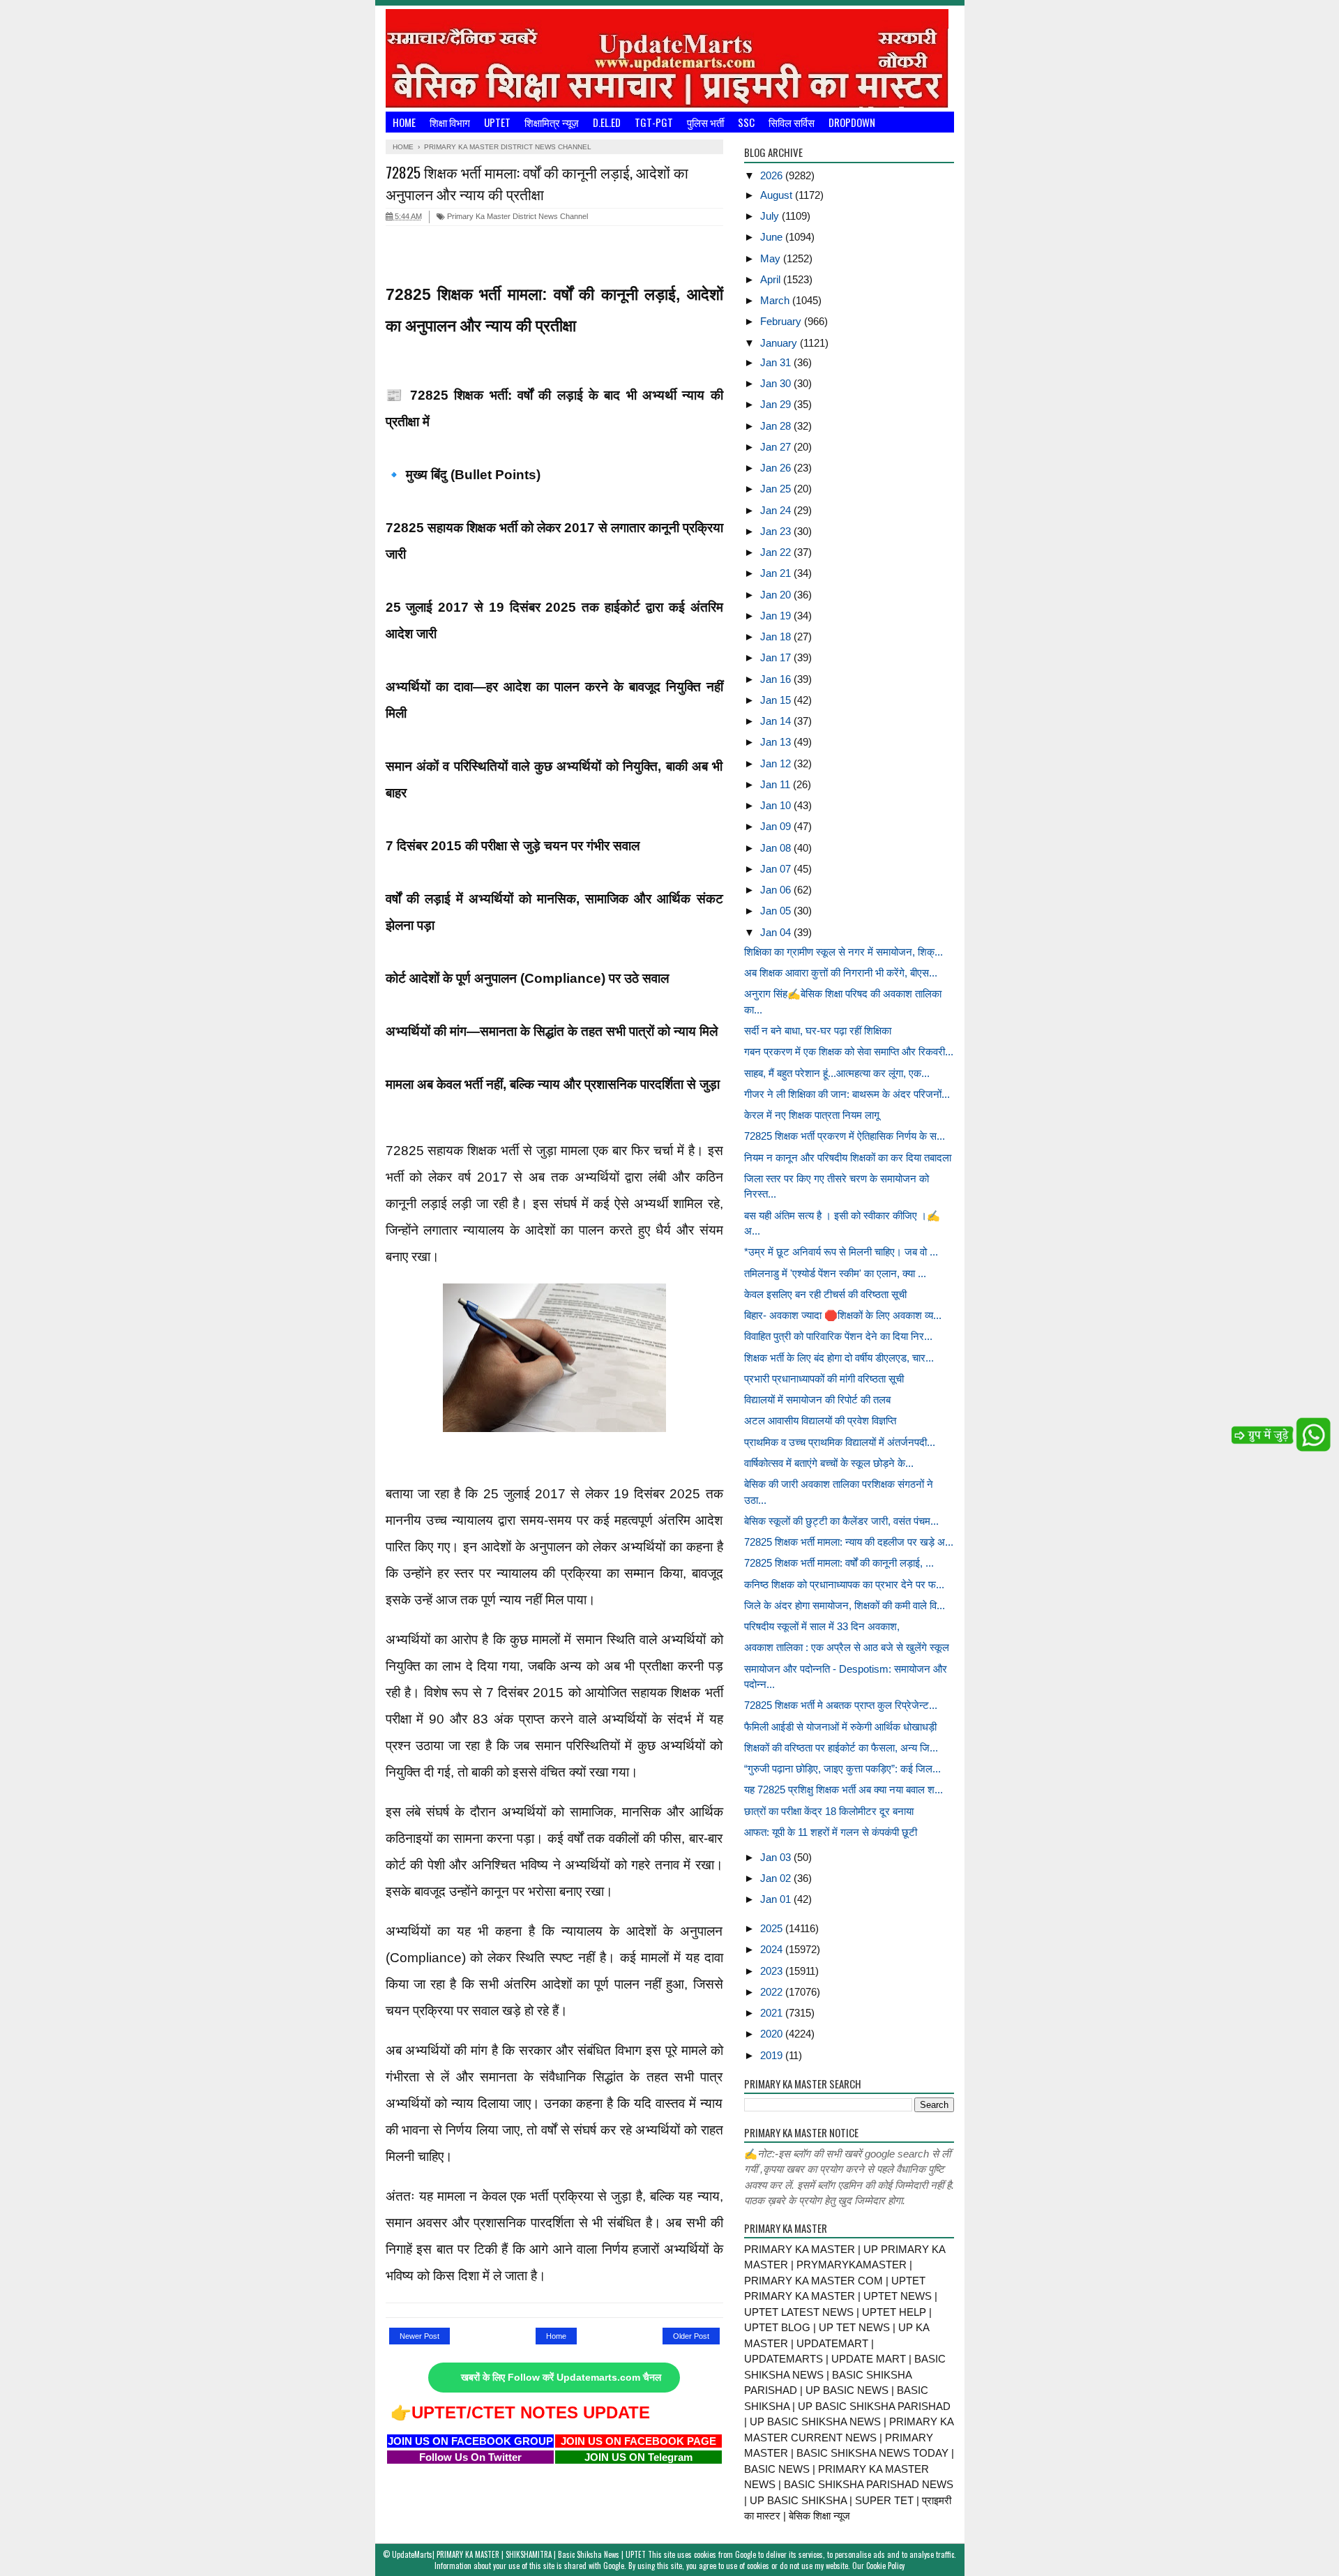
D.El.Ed (607, 122)
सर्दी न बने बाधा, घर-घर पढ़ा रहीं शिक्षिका (818, 1031)
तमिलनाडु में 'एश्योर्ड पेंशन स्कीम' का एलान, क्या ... (835, 1273)
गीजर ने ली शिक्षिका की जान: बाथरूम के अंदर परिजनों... (847, 1094)
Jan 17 (777, 657)
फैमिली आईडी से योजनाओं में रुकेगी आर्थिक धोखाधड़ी (840, 1727)
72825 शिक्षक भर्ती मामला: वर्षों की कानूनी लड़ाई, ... (839, 1563)
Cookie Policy (885, 2566)
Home (404, 122)
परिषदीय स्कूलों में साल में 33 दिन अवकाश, (822, 1626)
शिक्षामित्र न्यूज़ (552, 122)
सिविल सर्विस (792, 122)
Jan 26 (777, 468)
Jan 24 (777, 510)
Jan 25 (777, 489)
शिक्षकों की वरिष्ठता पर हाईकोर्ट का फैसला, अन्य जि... (841, 1748)
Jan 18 (777, 637)
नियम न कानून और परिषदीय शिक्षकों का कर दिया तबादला (848, 1158)
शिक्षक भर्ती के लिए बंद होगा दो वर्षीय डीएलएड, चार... (839, 1358)
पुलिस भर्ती (705, 122)
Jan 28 (777, 426)
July (771, 216)
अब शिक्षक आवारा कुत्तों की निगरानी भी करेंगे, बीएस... (841, 973)
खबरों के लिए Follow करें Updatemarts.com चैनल (561, 2378)
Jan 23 (777, 531)
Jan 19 (777, 616)
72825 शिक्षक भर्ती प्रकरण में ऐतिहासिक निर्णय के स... (845, 1136)
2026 (773, 175)
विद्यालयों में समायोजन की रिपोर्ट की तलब (817, 1400)
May (772, 258)
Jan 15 (777, 700)
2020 (773, 2034)
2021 (773, 2013)
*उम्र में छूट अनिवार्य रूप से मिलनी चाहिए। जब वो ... (841, 1252)
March (776, 300)
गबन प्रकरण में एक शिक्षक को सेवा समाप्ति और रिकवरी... (849, 1052)
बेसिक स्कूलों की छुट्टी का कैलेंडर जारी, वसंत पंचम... (841, 1521)
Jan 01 (777, 1899)
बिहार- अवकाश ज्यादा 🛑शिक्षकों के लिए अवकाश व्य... (843, 1315)
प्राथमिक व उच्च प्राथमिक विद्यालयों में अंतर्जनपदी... (840, 1442)
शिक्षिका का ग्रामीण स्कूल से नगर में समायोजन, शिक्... (844, 952)
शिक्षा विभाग (450, 122)
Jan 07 (777, 869)
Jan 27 (777, 447)
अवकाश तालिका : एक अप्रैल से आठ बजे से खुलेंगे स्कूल (847, 1647)
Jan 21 (777, 573)
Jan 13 (777, 742)
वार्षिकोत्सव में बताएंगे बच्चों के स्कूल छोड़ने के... (829, 1463)
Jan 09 (777, 826)
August (778, 195)
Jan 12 (777, 763)
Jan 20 (777, 595)
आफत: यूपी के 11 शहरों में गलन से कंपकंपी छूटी (831, 1832)
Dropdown (852, 122)
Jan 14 (777, 721)
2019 (773, 2055)
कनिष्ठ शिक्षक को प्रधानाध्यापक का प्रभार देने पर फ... (844, 1584)
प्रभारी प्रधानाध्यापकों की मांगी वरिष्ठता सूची (824, 1379)
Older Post (691, 2336)
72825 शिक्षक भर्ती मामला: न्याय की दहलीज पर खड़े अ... (849, 1542)
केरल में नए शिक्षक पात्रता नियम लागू (812, 1115)
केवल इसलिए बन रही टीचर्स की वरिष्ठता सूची (825, 1294)
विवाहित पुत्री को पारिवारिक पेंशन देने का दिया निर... (838, 1336)
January (780, 343)
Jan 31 (777, 362)
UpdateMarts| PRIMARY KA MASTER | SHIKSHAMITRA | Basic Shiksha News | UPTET (519, 2554)
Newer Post (419, 2336)
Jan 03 (777, 1857)
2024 (773, 1949)
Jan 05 (777, 911)
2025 (773, 1928)
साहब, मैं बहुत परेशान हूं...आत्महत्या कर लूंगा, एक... (837, 1073)
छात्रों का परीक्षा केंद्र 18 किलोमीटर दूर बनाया (829, 1811)
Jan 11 (777, 784)
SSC (746, 122)
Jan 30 (777, 383)
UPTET (497, 122)
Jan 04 (777, 932)
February (782, 321)
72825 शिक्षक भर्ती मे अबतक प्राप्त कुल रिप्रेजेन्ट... (841, 1705)
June (773, 237)
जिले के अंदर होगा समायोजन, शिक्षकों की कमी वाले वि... (845, 1605)
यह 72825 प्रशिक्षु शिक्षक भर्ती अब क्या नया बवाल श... (844, 1790)
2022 (773, 1992)
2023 (773, 1971)
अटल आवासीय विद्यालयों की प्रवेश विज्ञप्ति (820, 1421)
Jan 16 (777, 679)
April (772, 279)
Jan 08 (777, 848)
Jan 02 (777, 1878)
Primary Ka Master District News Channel (516, 216)
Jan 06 (777, 890)
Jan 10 (777, 805)
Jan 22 (777, 552)
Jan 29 (777, 404)
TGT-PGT (654, 122)
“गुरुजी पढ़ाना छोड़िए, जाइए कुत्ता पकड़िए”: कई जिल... (842, 1769)
